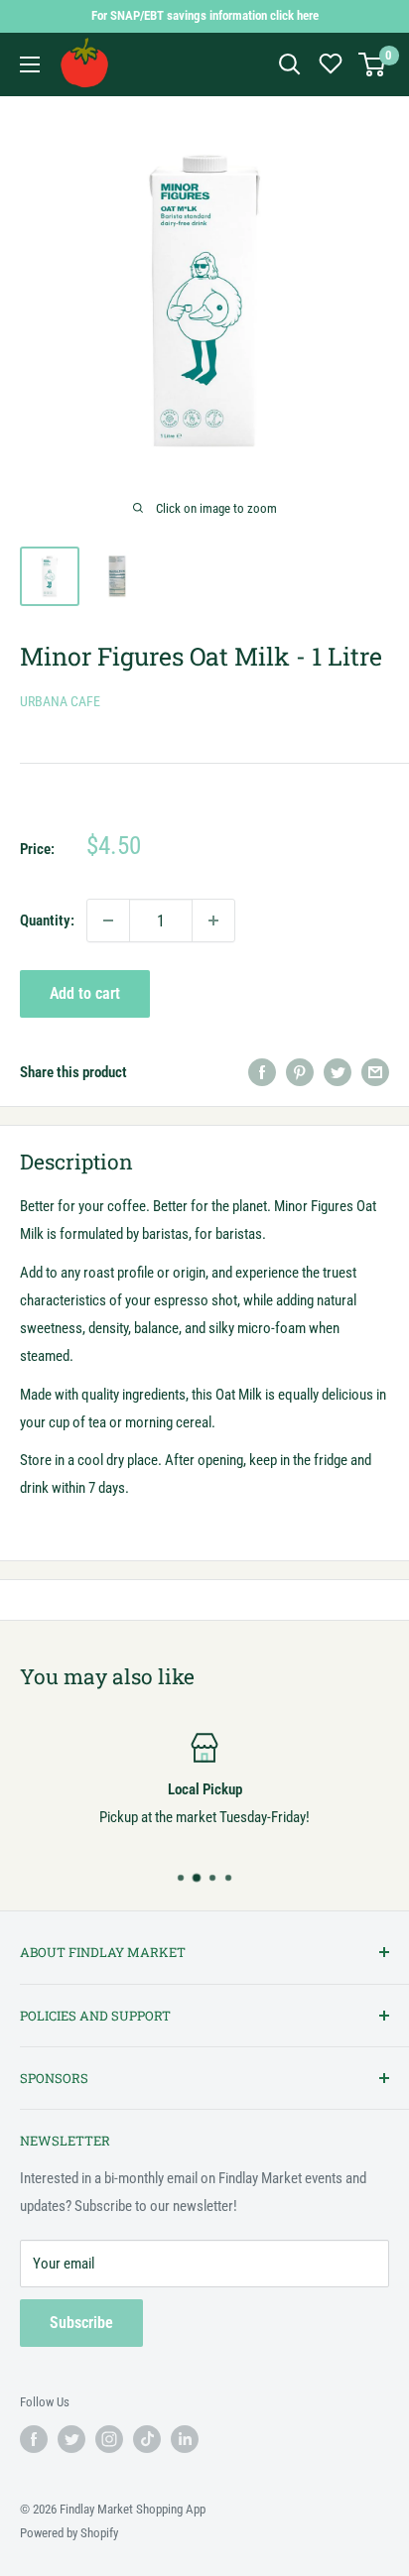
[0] (373, 64)
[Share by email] (375, 1072)
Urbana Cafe (60, 701)
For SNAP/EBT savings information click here (205, 15)
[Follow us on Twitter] (71, 2439)
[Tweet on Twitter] (338, 1072)
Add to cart (85, 993)
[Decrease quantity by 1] (108, 920)
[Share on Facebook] (262, 1072)
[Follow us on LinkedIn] (185, 2439)
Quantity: (47, 920)
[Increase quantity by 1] (213, 920)
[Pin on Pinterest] (300, 1072)
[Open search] (290, 64)
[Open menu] (30, 64)
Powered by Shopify (69, 2533)
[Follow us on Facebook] (34, 2439)
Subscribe (81, 2323)
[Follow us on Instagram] (109, 2439)
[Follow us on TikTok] (147, 2439)
